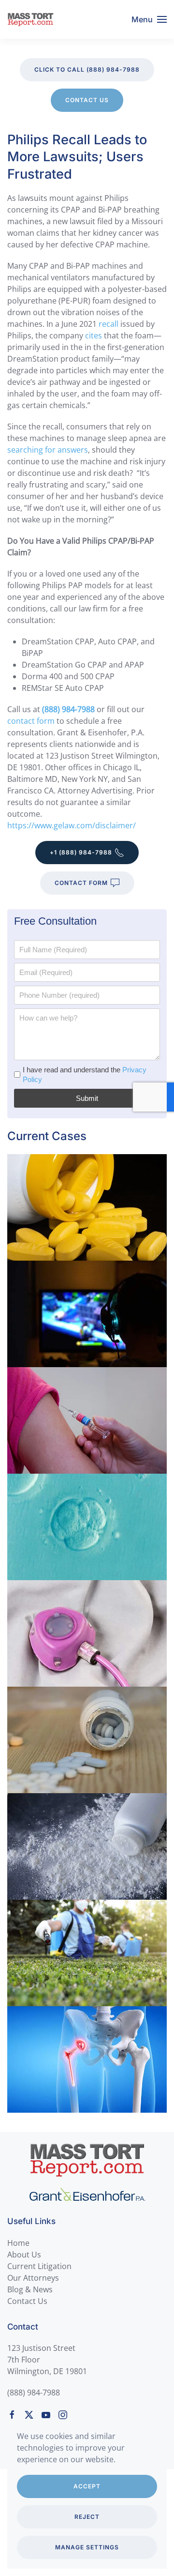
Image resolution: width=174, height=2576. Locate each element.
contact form (31, 721)
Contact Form (81, 883)
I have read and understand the (85, 1075)
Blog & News (30, 2289)
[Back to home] (30, 19)
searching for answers (48, 450)
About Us (24, 2255)
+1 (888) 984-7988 (81, 852)
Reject (87, 2517)
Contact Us (87, 100)
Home (18, 2243)
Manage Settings (87, 2547)
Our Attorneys (33, 2278)
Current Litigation (39, 2266)
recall (109, 324)
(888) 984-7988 (34, 2393)
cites (94, 335)
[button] (149, 19)
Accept (87, 2486)
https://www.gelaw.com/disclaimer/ (72, 825)
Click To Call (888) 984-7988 (87, 69)
